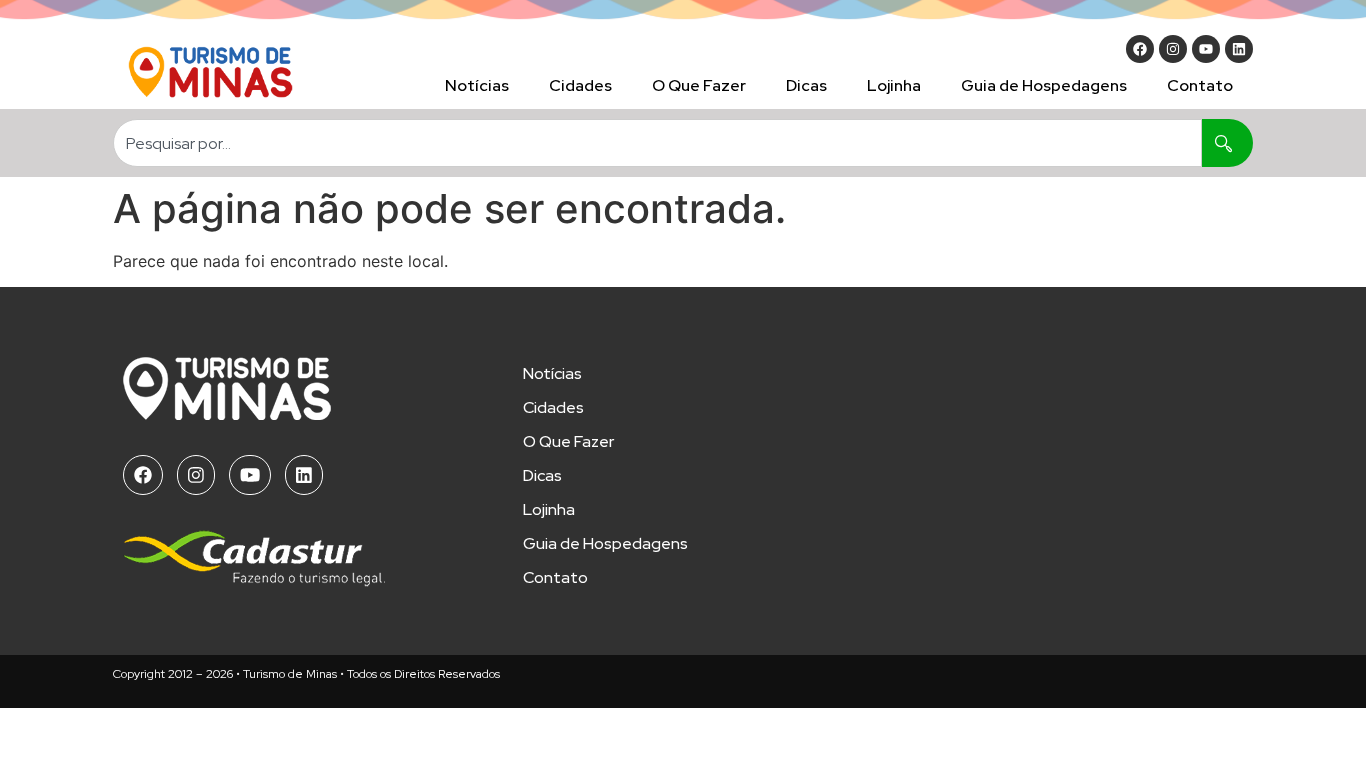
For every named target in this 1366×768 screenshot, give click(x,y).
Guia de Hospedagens (1044, 85)
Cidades (580, 85)
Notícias (477, 85)
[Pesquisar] (1227, 143)
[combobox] (657, 143)
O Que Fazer (699, 85)
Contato (1200, 85)
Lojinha (894, 85)
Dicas (806, 85)
